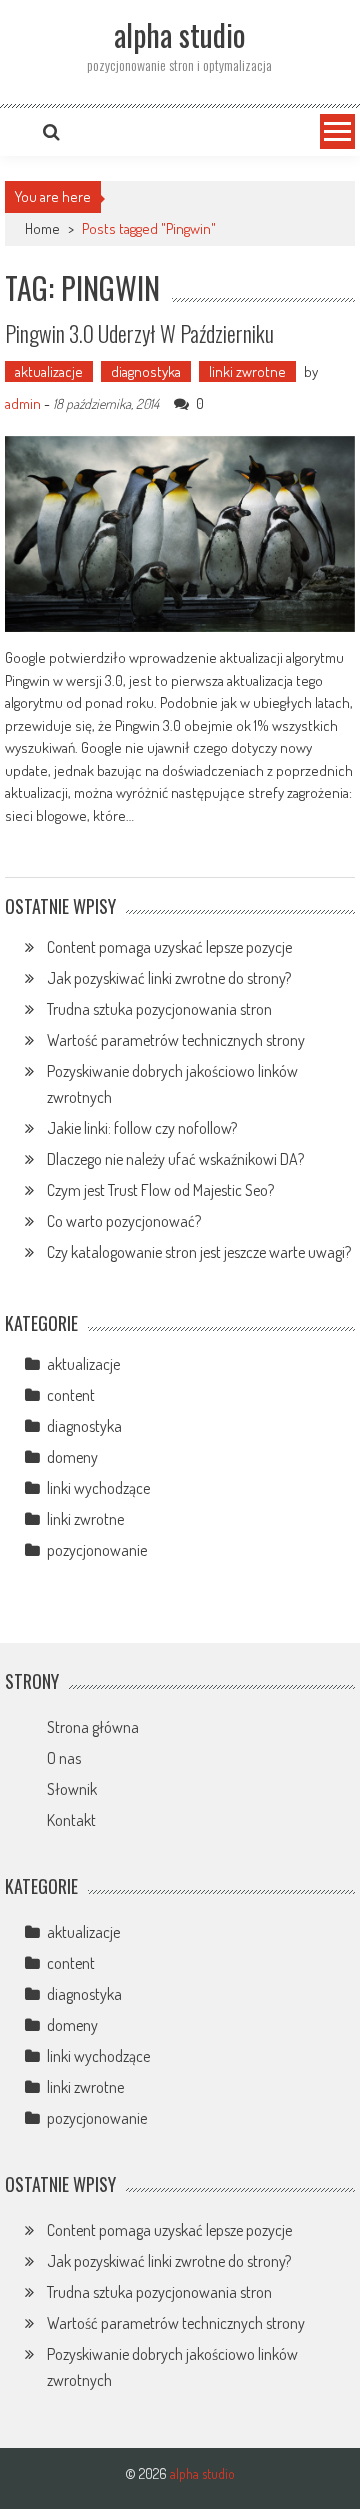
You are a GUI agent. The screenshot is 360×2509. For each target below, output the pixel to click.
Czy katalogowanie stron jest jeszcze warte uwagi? (199, 1252)
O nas (64, 1758)
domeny (72, 1457)
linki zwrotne (247, 371)
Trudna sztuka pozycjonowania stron (159, 1009)
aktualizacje (49, 371)
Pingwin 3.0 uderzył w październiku (139, 333)
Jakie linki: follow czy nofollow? (142, 1128)
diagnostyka (146, 371)
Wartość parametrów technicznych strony (176, 1040)
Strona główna (93, 1727)
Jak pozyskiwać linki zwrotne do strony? (169, 978)
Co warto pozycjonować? (124, 1221)
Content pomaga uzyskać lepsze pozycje (169, 947)
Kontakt (71, 1820)
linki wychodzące (98, 1488)
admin (23, 403)
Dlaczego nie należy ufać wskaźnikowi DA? (175, 1159)
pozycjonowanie (97, 1550)
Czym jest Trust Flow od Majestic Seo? (160, 1190)
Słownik (72, 1789)
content (71, 1395)
